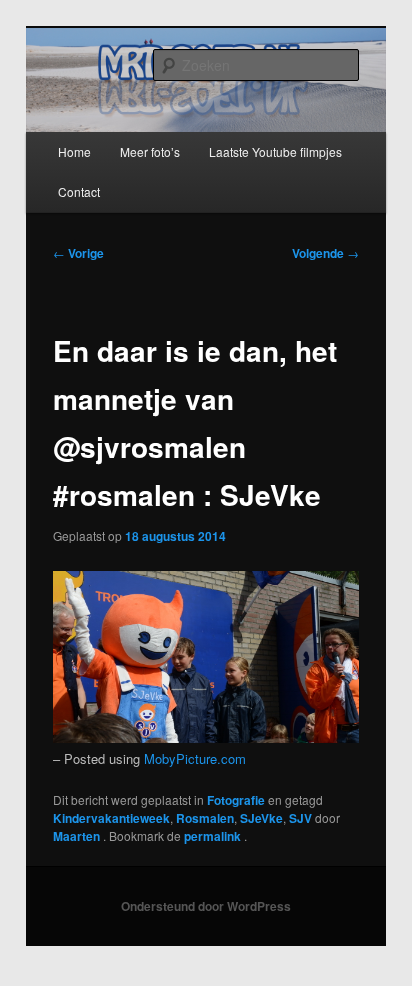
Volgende (325, 253)
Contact (79, 191)
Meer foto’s (150, 151)
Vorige (78, 253)
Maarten (78, 836)
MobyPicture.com (195, 758)
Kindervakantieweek (111, 818)
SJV (300, 818)
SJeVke (261, 818)
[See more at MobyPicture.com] (205, 737)
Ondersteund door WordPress (206, 906)
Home (74, 151)
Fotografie (236, 800)
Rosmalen (205, 818)
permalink (214, 836)
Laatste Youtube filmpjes (275, 151)
